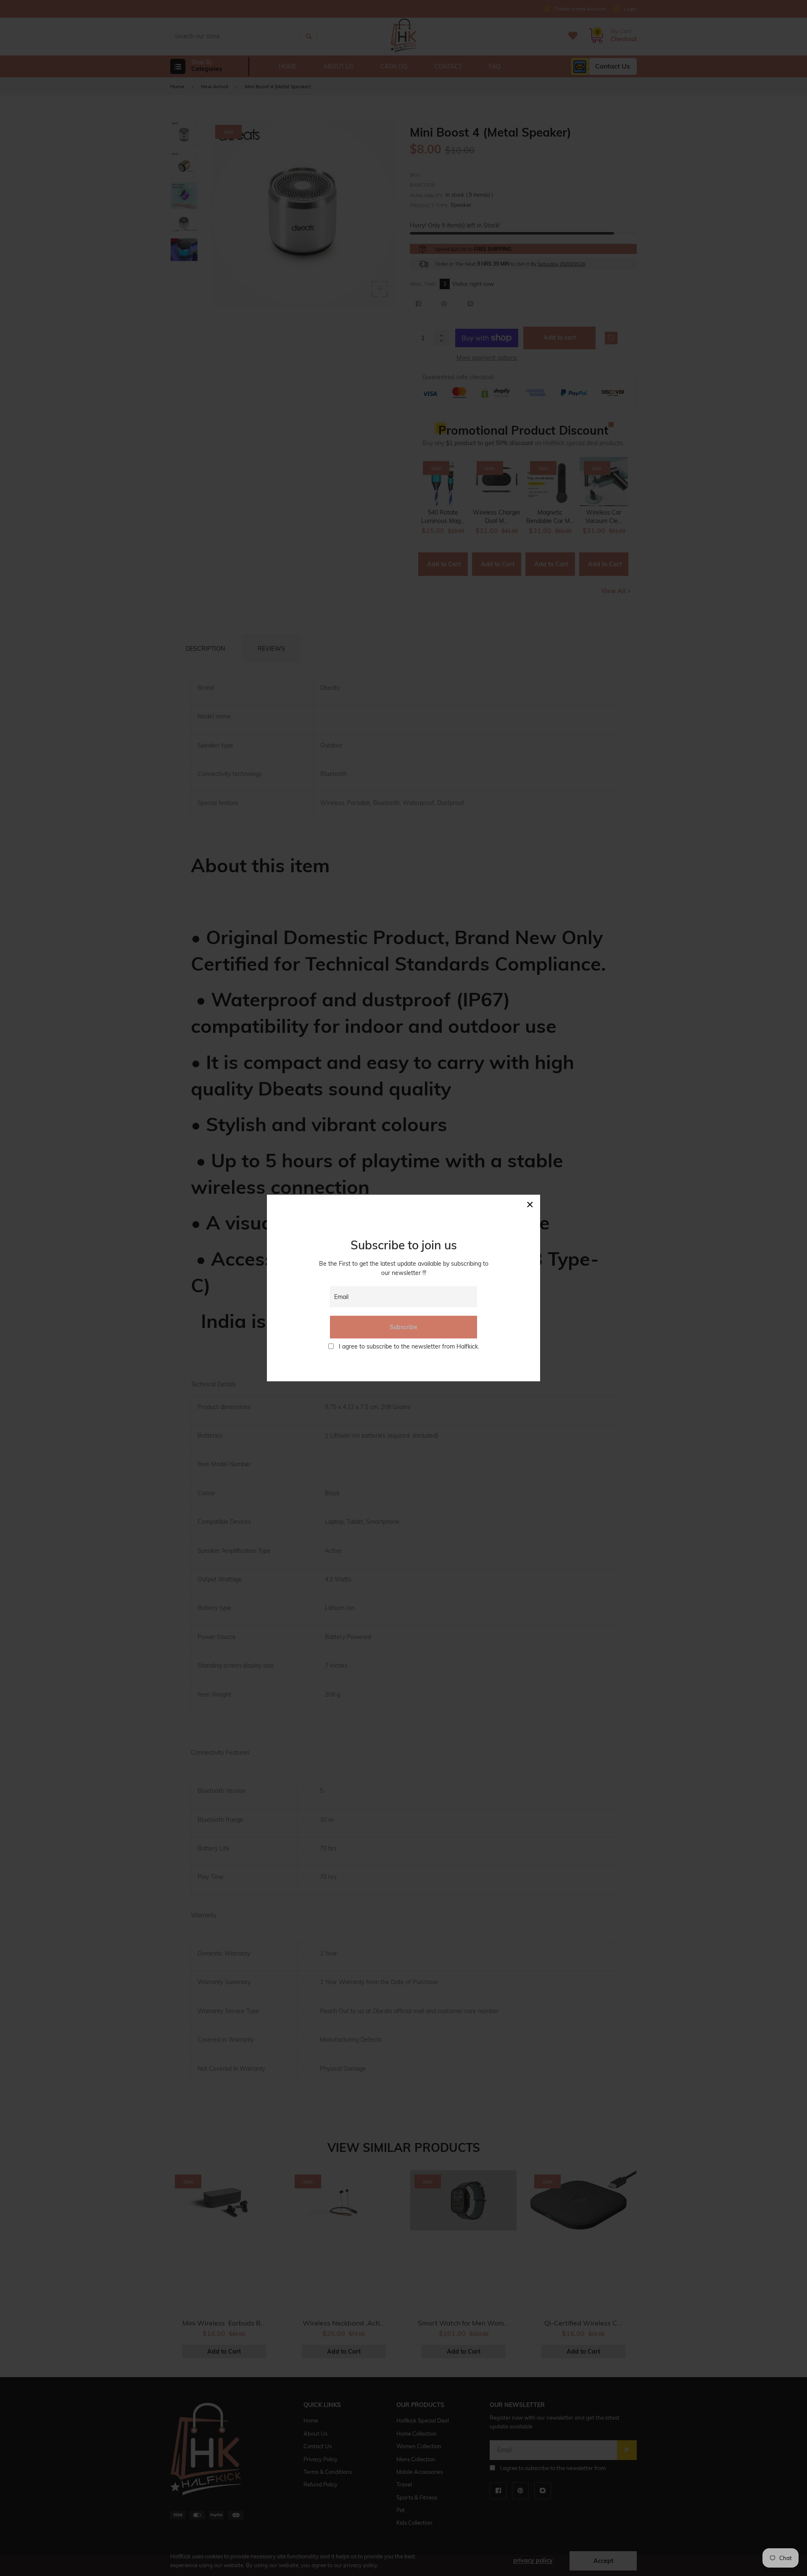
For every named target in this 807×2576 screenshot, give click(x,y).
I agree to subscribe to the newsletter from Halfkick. (409, 1346)
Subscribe (403, 1327)
